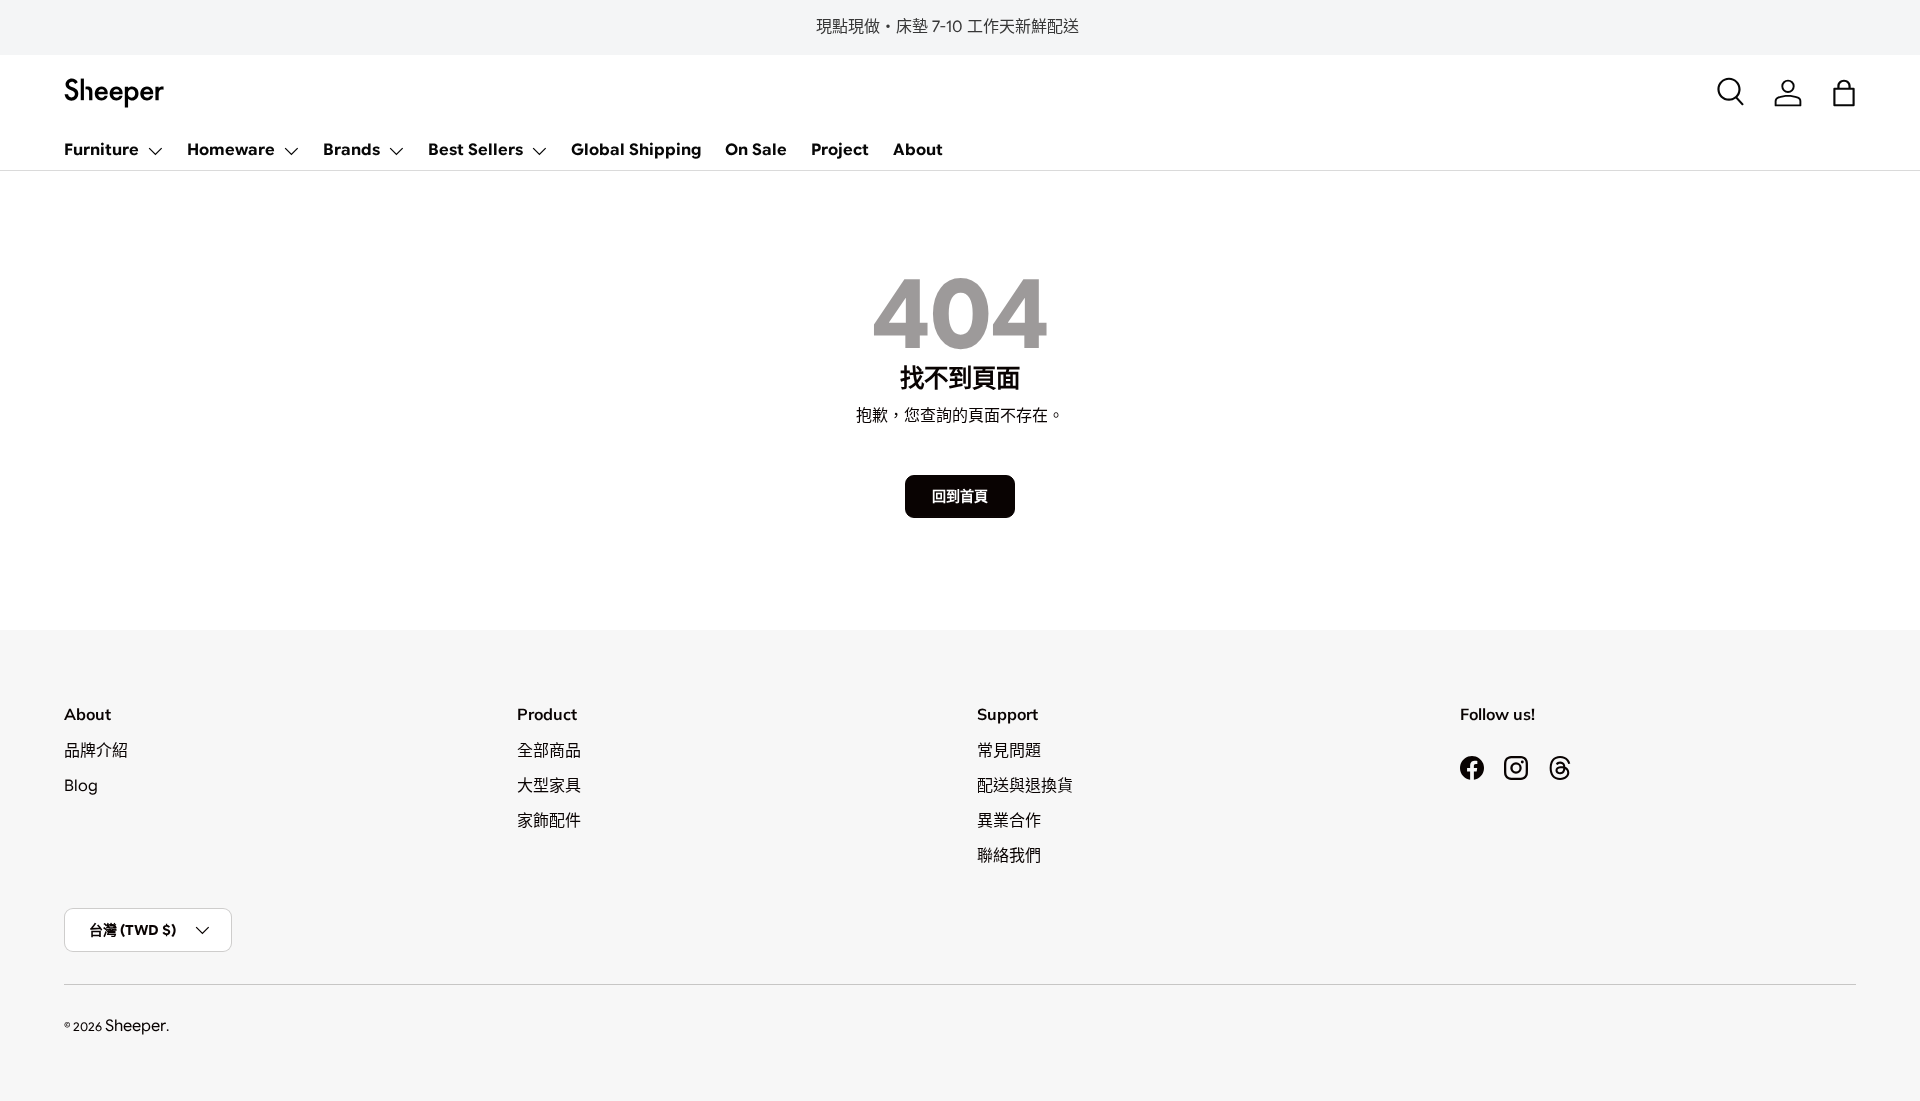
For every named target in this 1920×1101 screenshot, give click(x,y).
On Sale (756, 150)
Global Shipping (636, 150)
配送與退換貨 (1025, 786)
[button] (1844, 93)
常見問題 (1009, 751)
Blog (81, 786)
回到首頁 (960, 496)
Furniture (101, 150)
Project (840, 150)
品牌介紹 (96, 751)
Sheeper (135, 1026)
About (918, 150)
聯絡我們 (1009, 856)
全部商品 (549, 751)
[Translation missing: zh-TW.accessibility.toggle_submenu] (155, 151)
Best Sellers (475, 150)
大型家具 (549, 786)
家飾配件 (549, 821)
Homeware (231, 150)
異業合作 (1009, 821)
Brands (351, 150)
